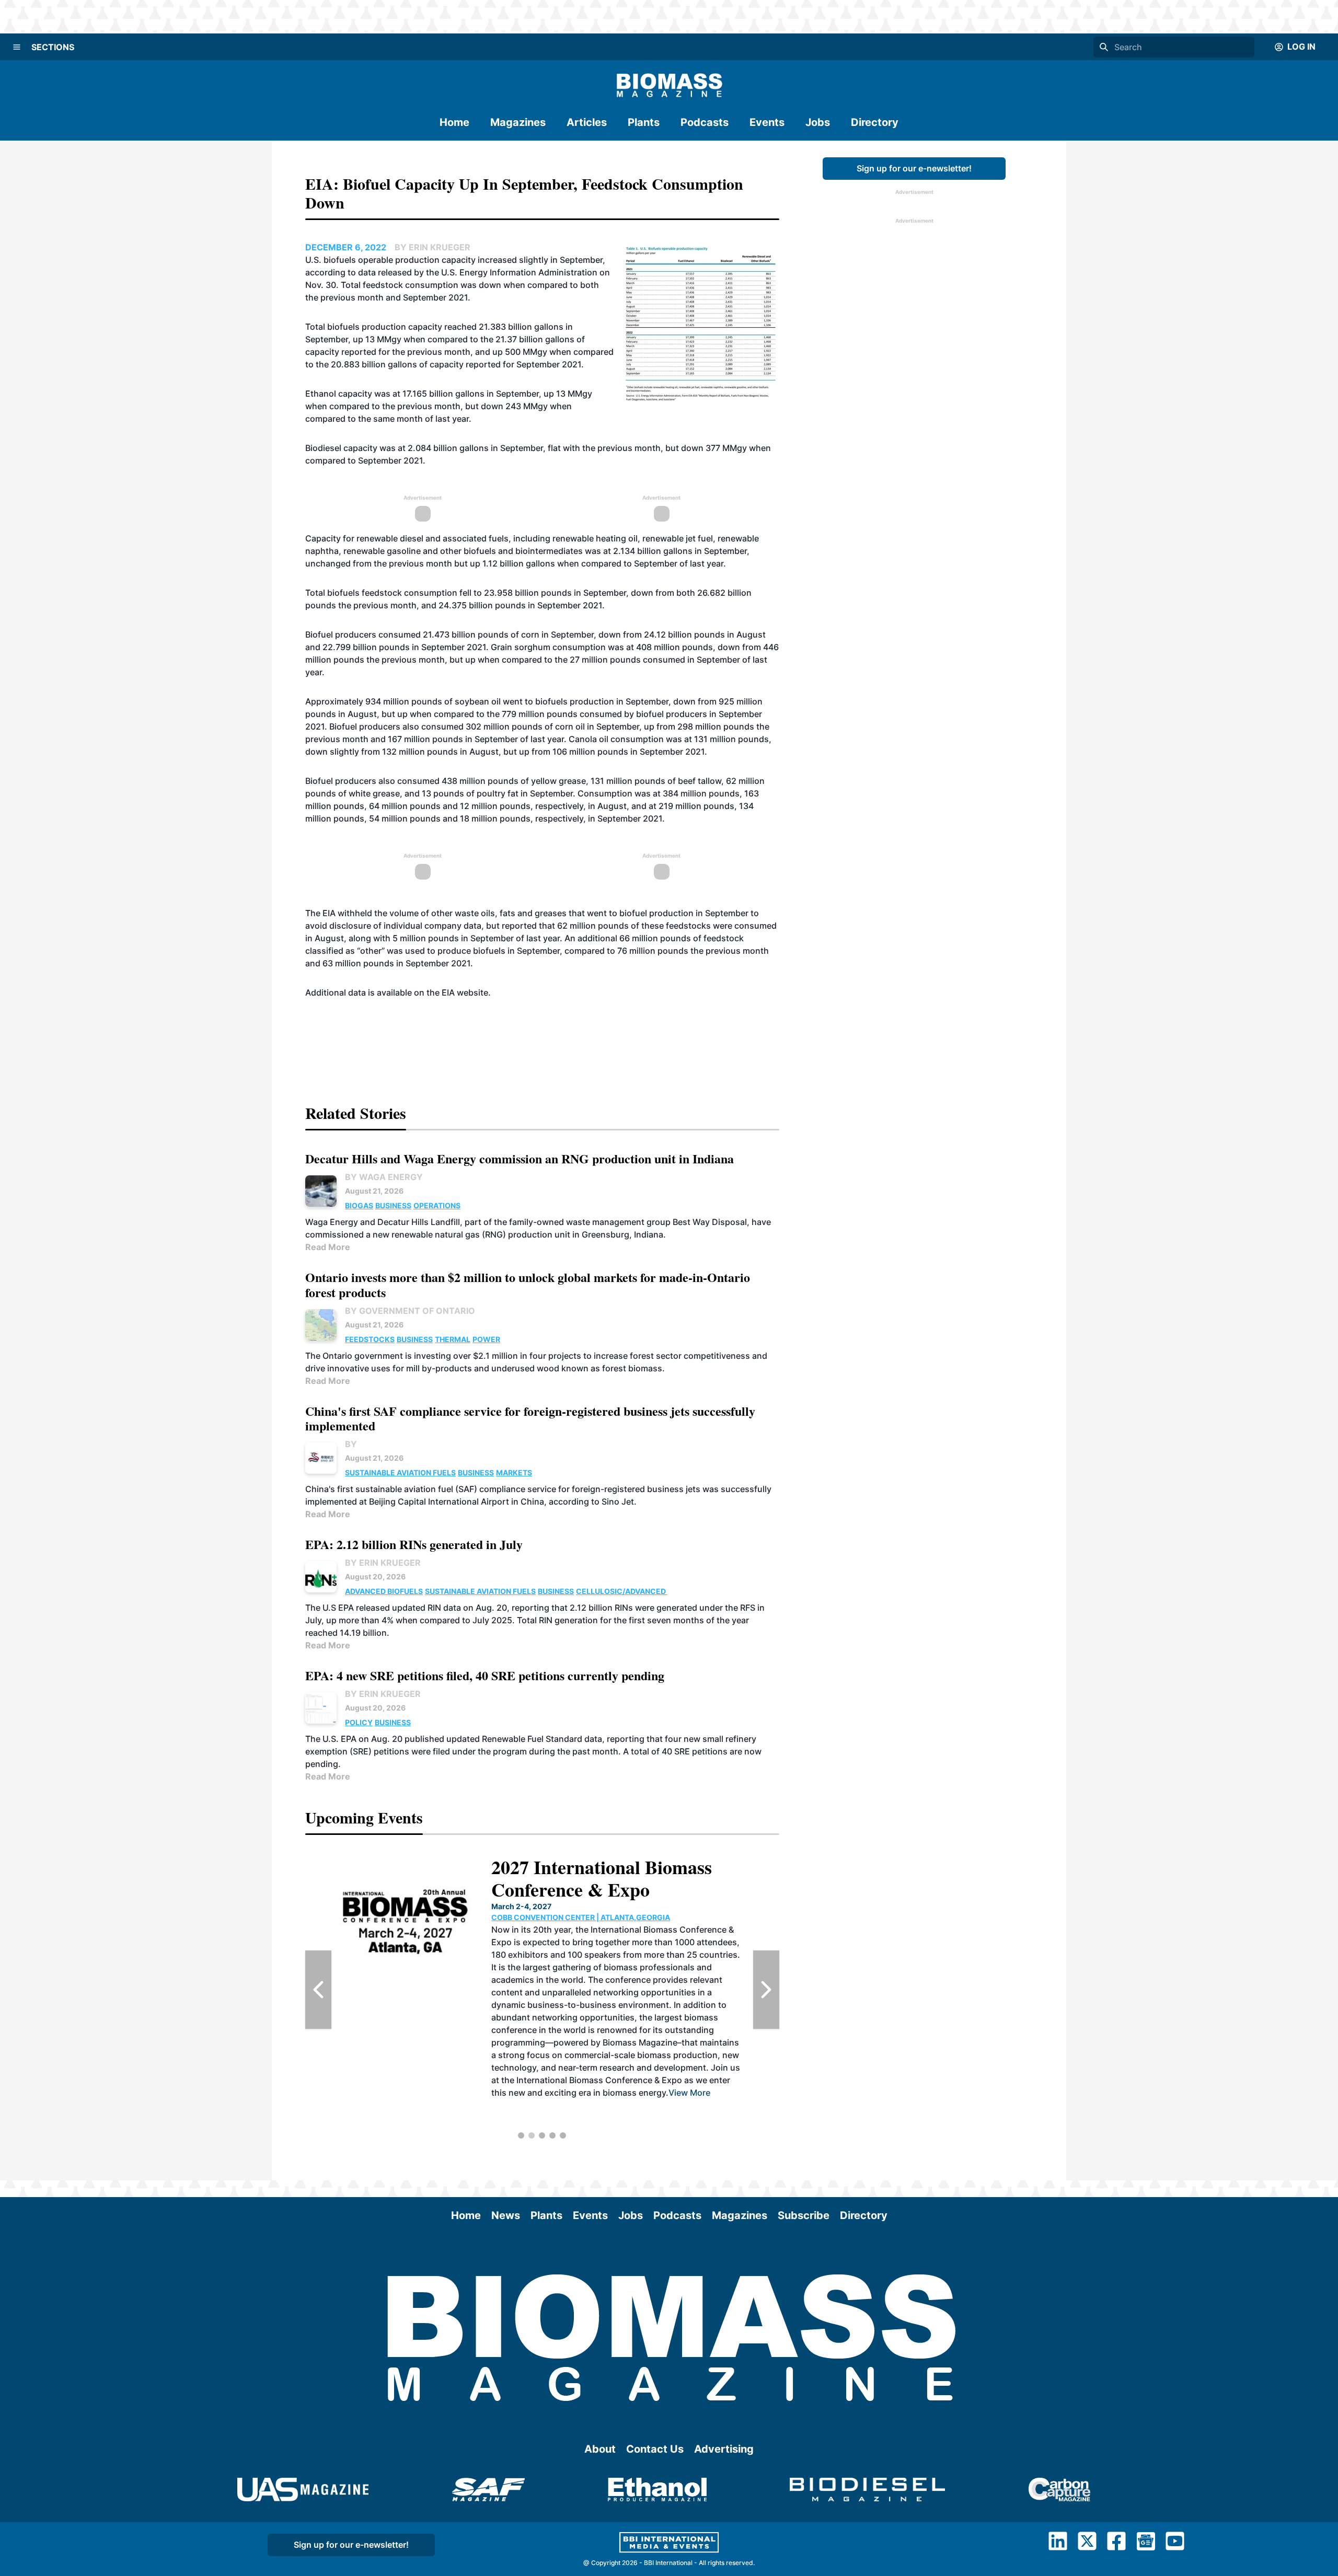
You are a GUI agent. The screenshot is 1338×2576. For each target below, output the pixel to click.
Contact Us (655, 2449)
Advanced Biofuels (384, 1591)
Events (767, 122)
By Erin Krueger (383, 1563)
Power (486, 1339)
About (600, 2449)
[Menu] (17, 47)
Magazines (518, 122)
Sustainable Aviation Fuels (400, 1472)
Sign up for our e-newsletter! (914, 168)
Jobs (818, 122)
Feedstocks (370, 1339)
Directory (875, 122)
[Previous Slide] (318, 1990)
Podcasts (705, 122)
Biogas (359, 1205)
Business (393, 1205)
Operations (437, 1205)
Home (454, 122)
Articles (587, 122)
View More (707, 2105)
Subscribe (804, 2215)
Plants (644, 122)
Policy (359, 1722)
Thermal (453, 1339)
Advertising (724, 2449)
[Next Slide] (766, 1990)
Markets (514, 1472)
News (506, 2215)
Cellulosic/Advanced (622, 1591)
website (472, 992)
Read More (328, 1247)
